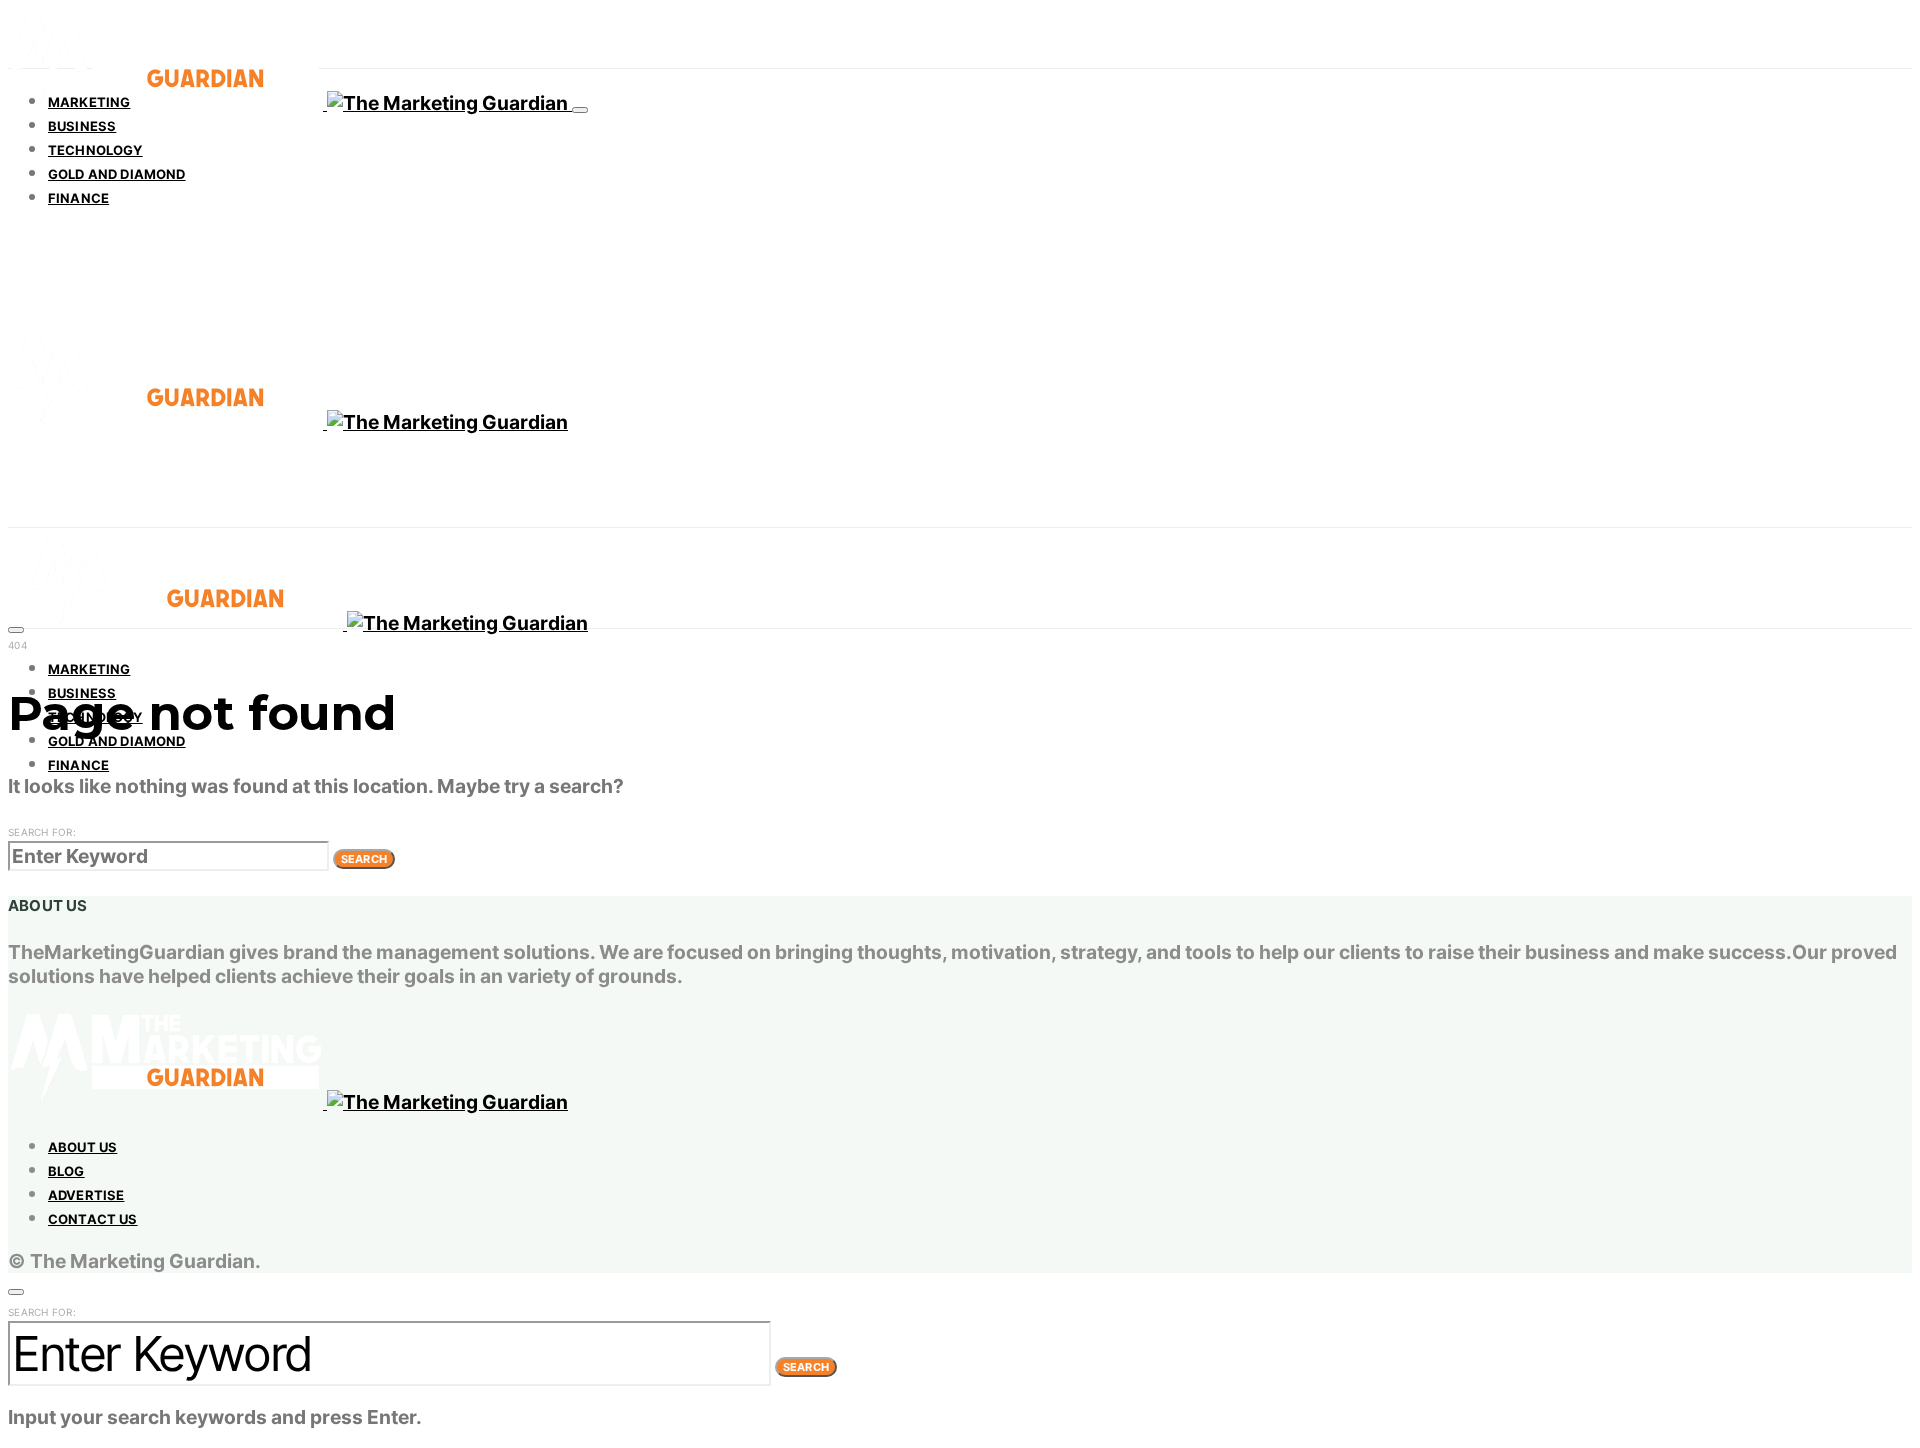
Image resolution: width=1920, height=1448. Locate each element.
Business (82, 126)
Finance (78, 198)
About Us (82, 1147)
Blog (66, 1171)
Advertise (86, 1195)
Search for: (42, 832)
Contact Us (93, 1219)
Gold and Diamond (117, 174)
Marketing (89, 102)
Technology (95, 150)
